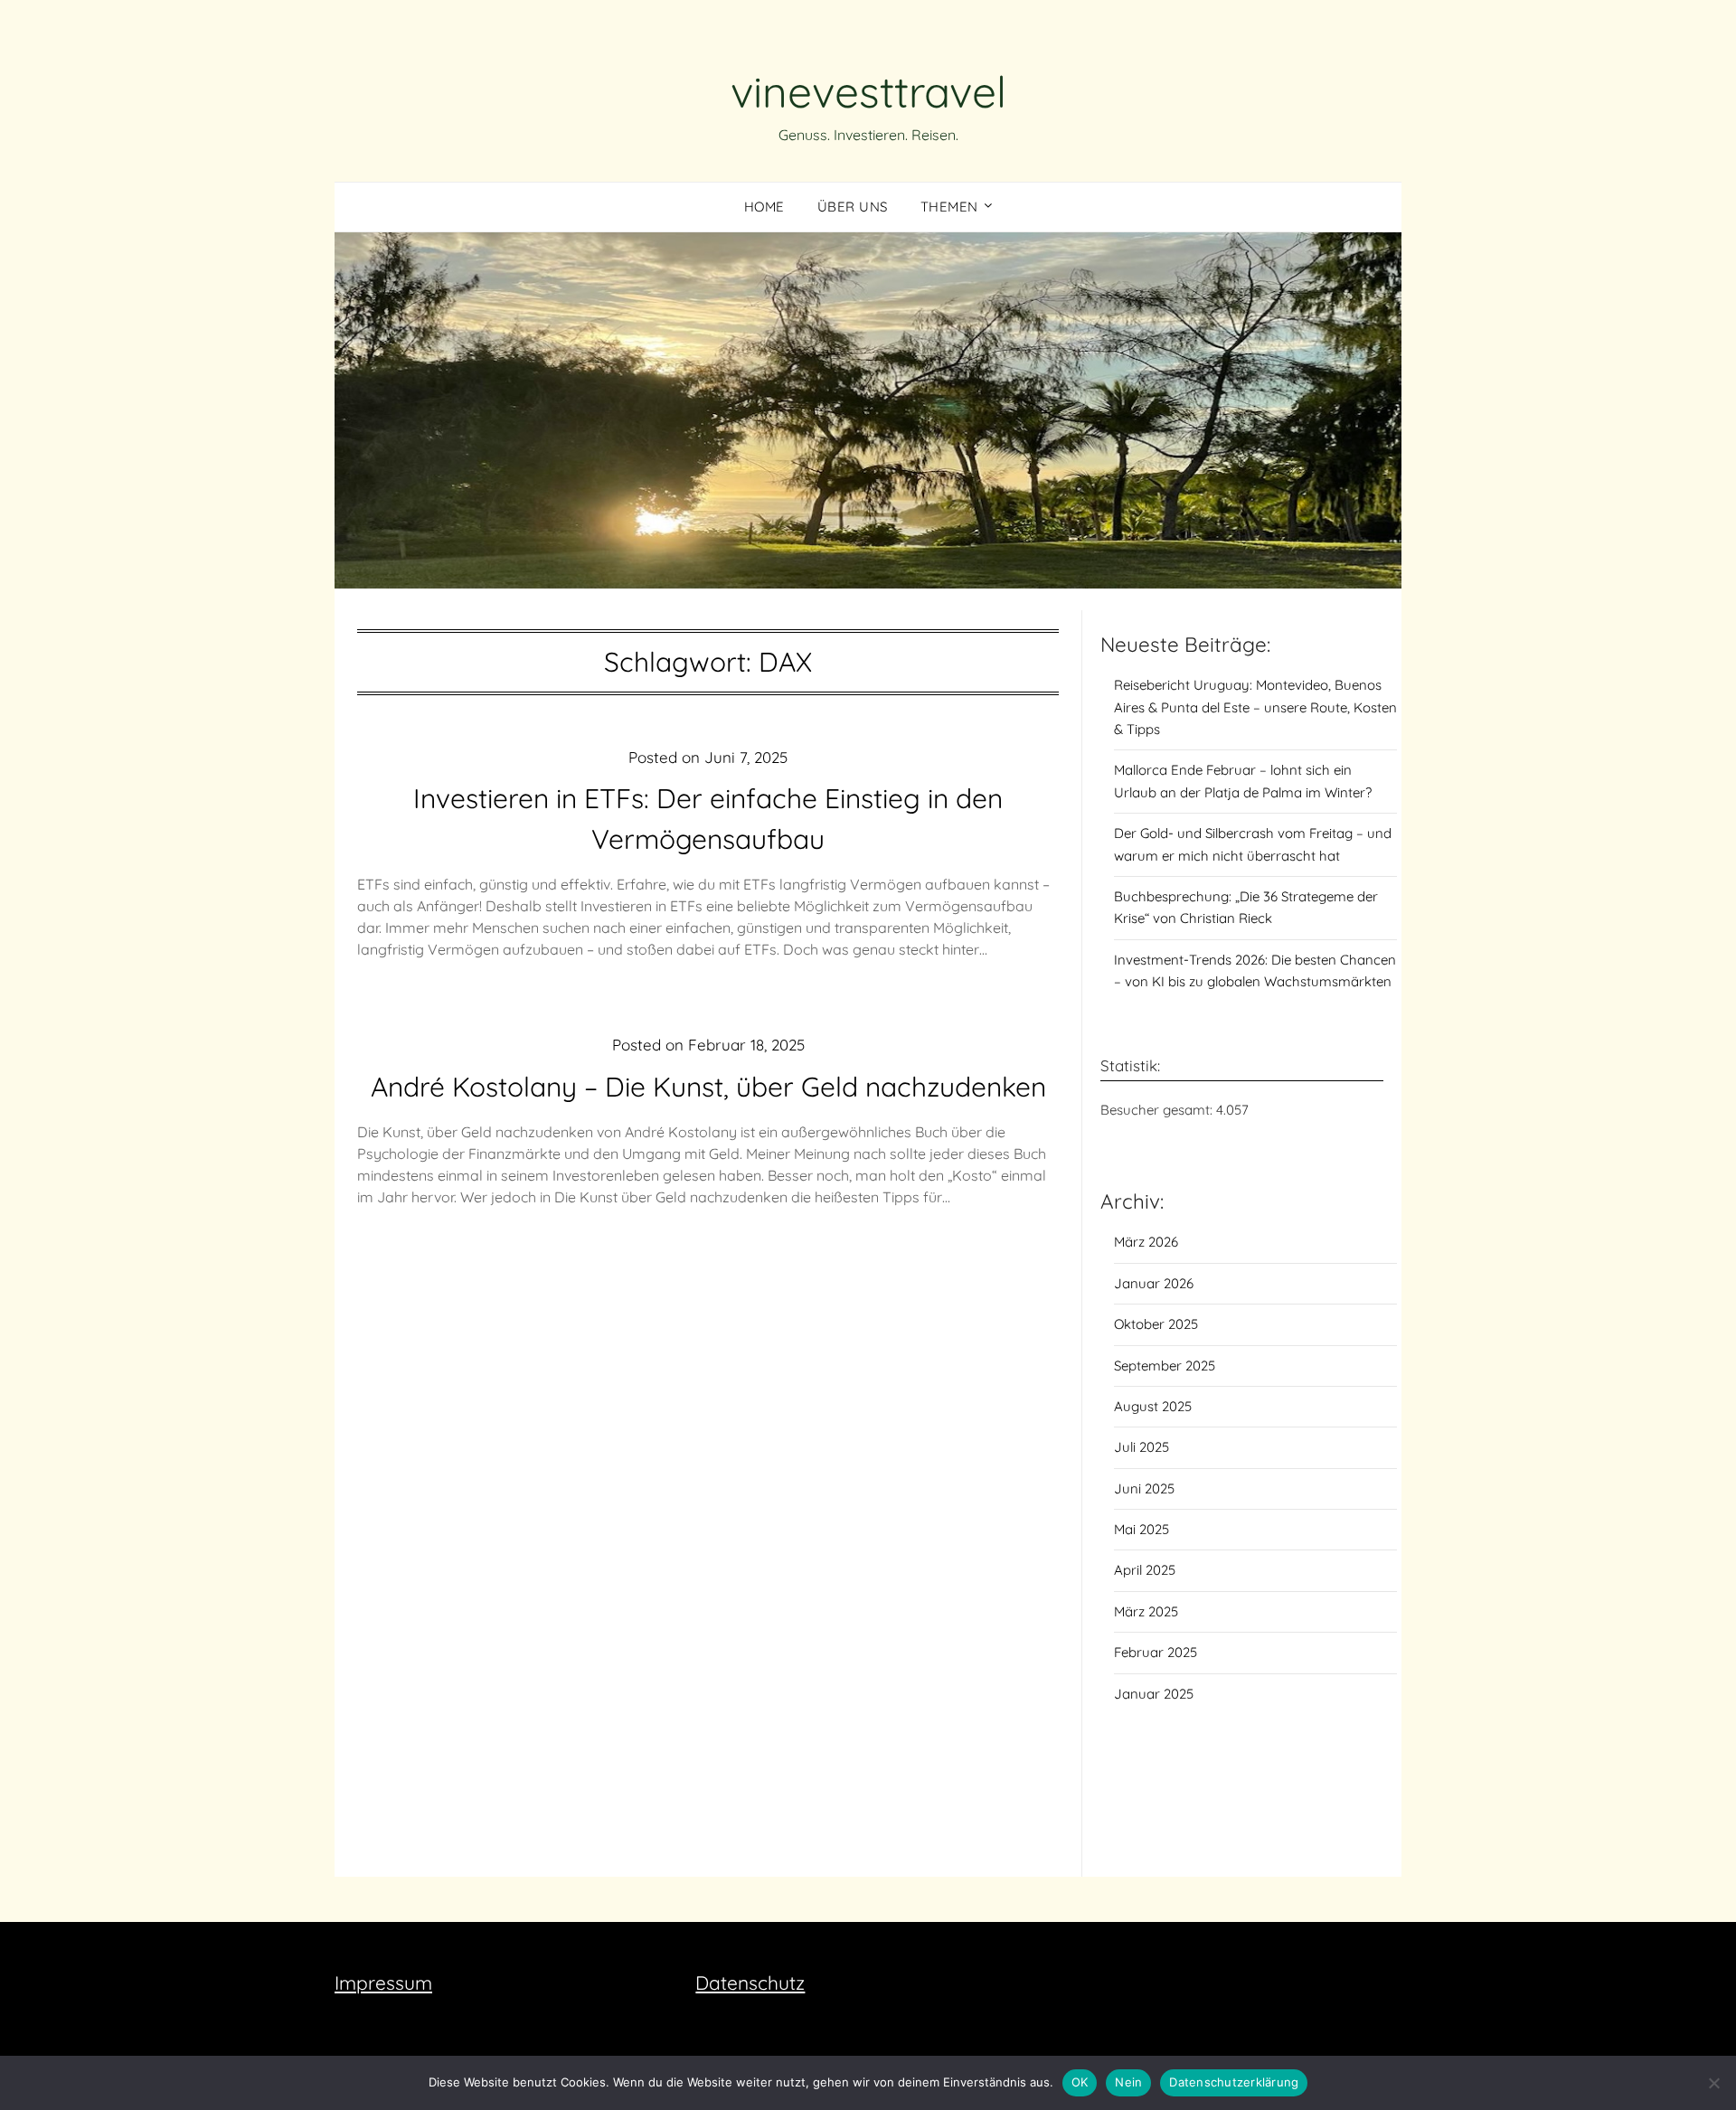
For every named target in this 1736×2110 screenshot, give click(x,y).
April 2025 (1145, 1570)
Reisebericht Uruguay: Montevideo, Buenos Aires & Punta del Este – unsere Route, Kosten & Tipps (1255, 707)
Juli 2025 (1142, 1447)
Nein (1128, 2082)
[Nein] (1713, 2083)
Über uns (853, 207)
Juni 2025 (1144, 1488)
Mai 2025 (1142, 1529)
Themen (949, 207)
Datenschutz (750, 1983)
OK (1080, 2082)
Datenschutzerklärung (1234, 2082)
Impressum (383, 1983)
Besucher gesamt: (1158, 1110)
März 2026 (1146, 1242)
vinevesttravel (868, 91)
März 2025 (1146, 1611)
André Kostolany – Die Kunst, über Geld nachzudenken (708, 1087)
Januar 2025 (1154, 1694)
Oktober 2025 (1156, 1324)
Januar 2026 (1154, 1283)
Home (764, 207)
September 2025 (1165, 1366)
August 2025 (1153, 1406)
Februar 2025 (1156, 1652)
